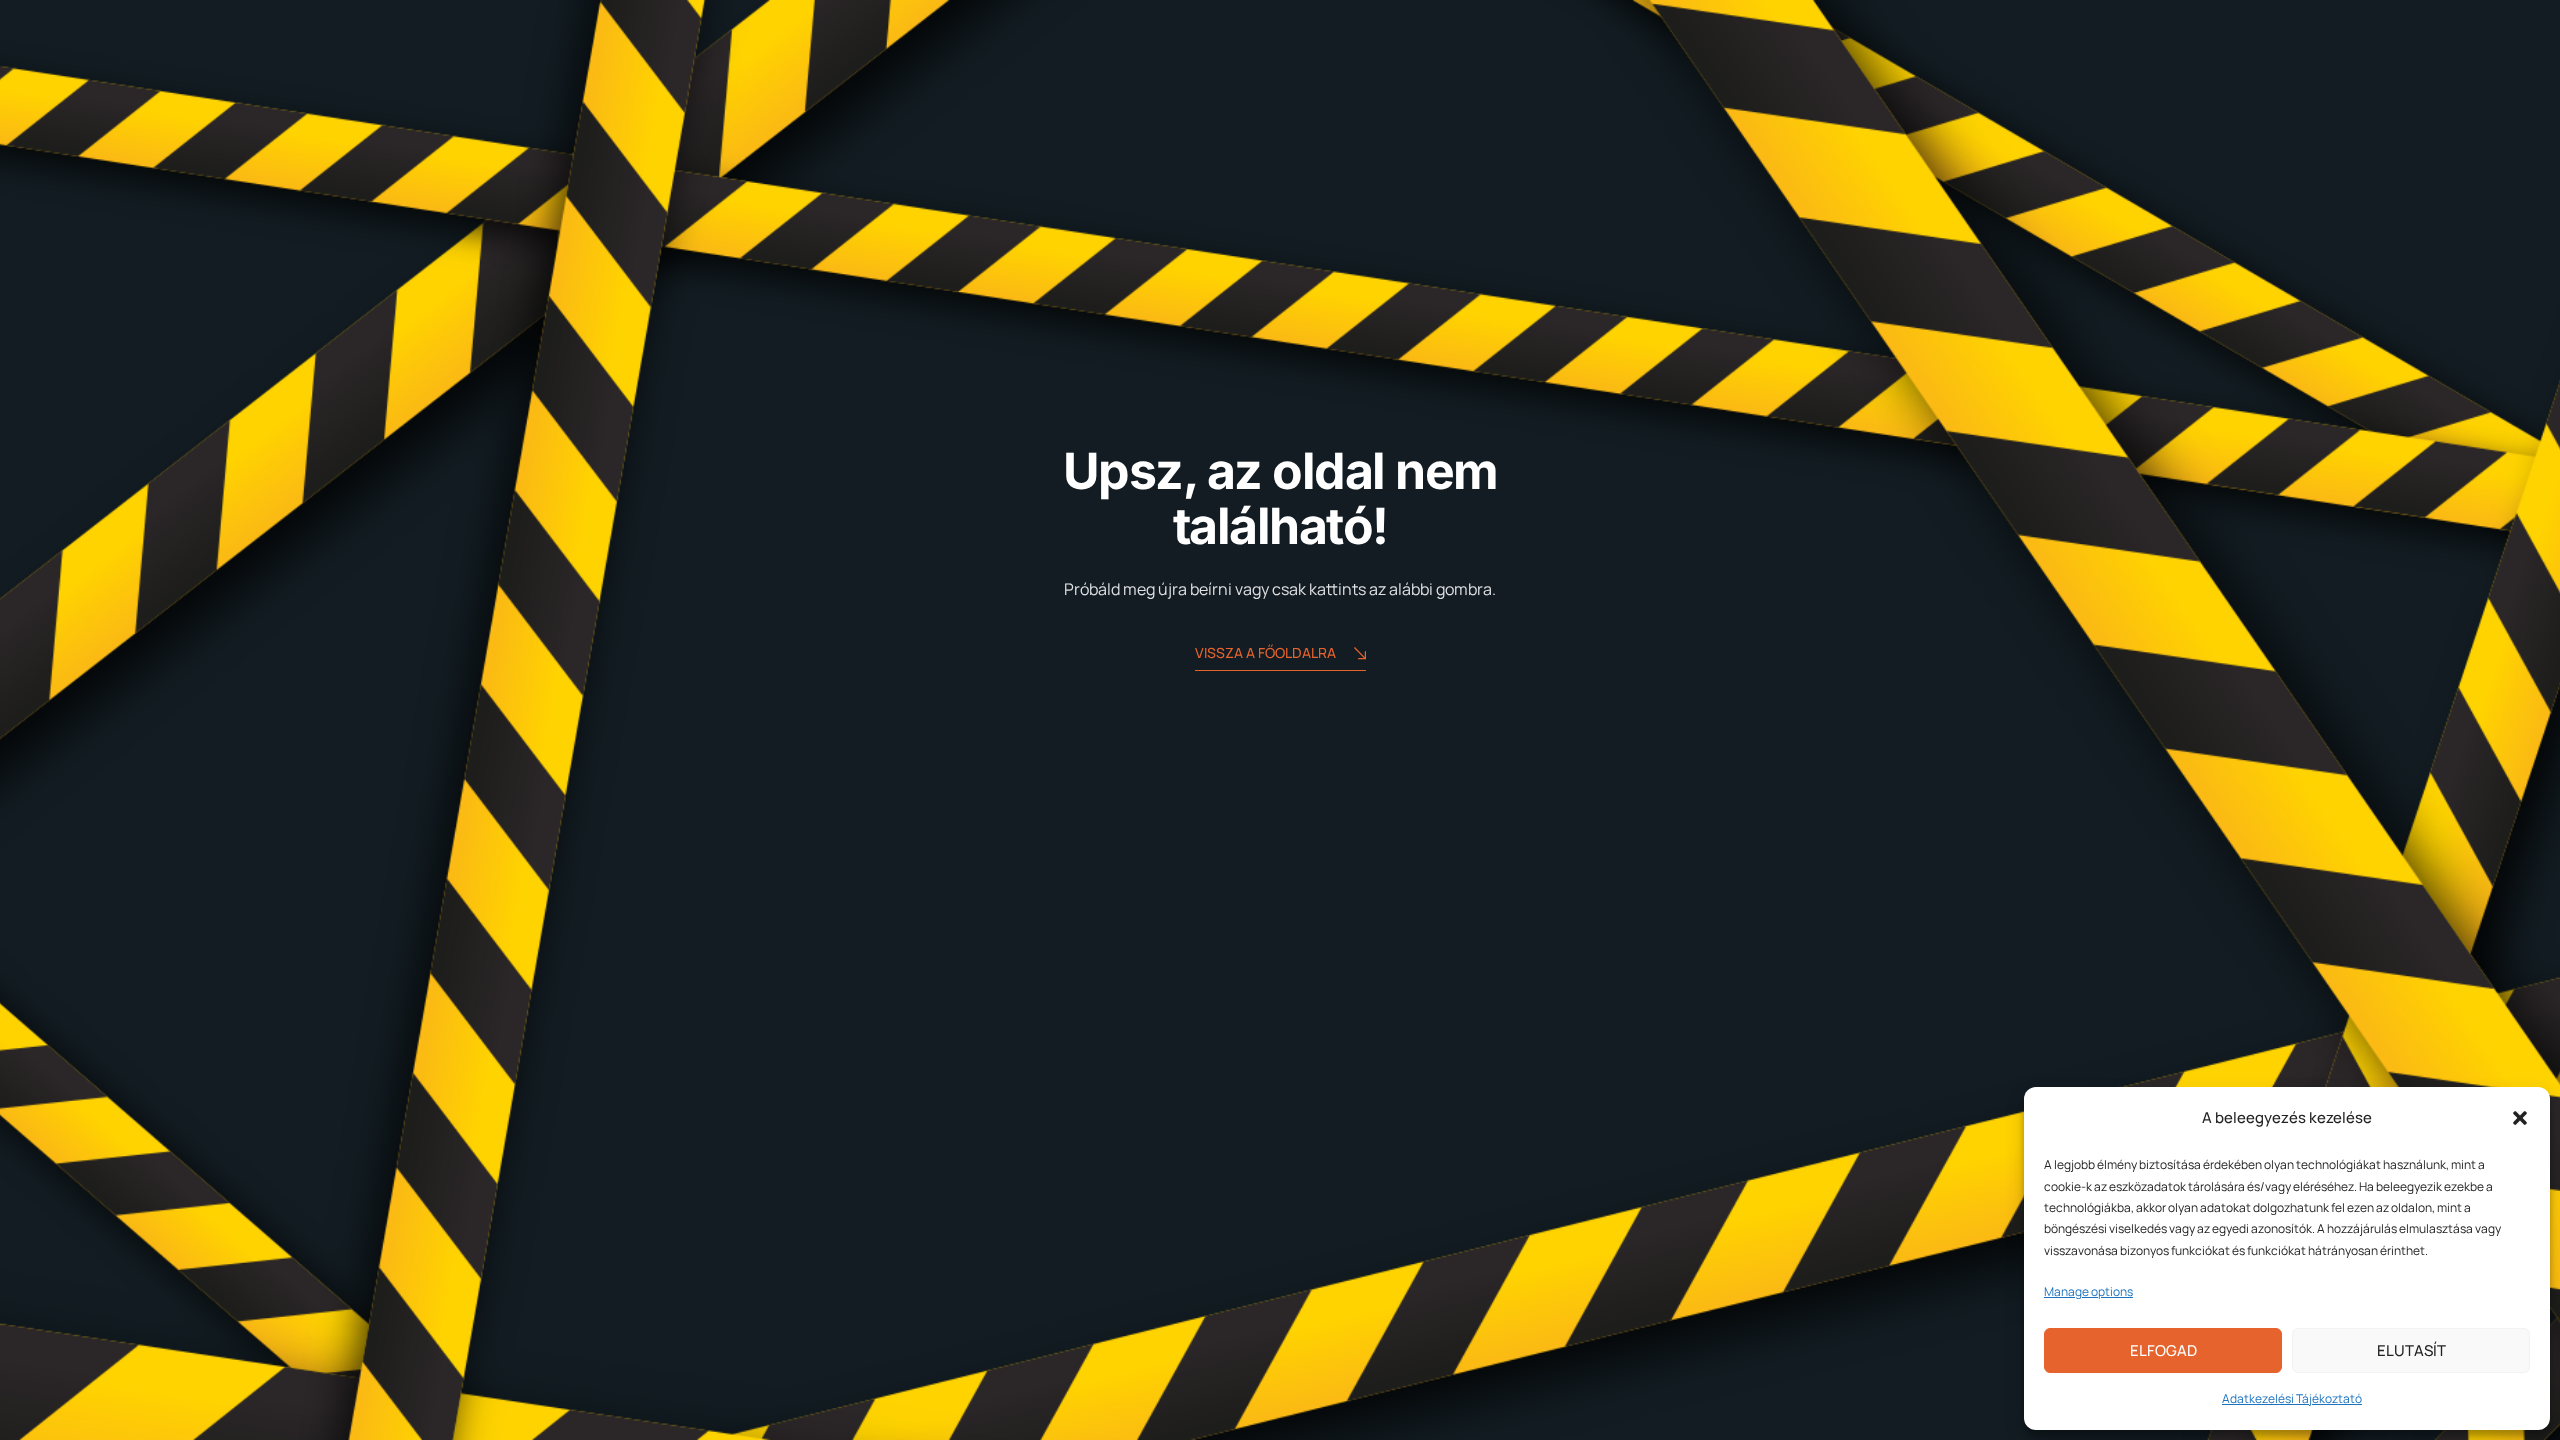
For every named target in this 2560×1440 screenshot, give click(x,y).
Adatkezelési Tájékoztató (2292, 1398)
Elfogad (2163, 1350)
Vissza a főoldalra (1265, 652)
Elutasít (2411, 1350)
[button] (2520, 1118)
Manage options (2088, 1291)
